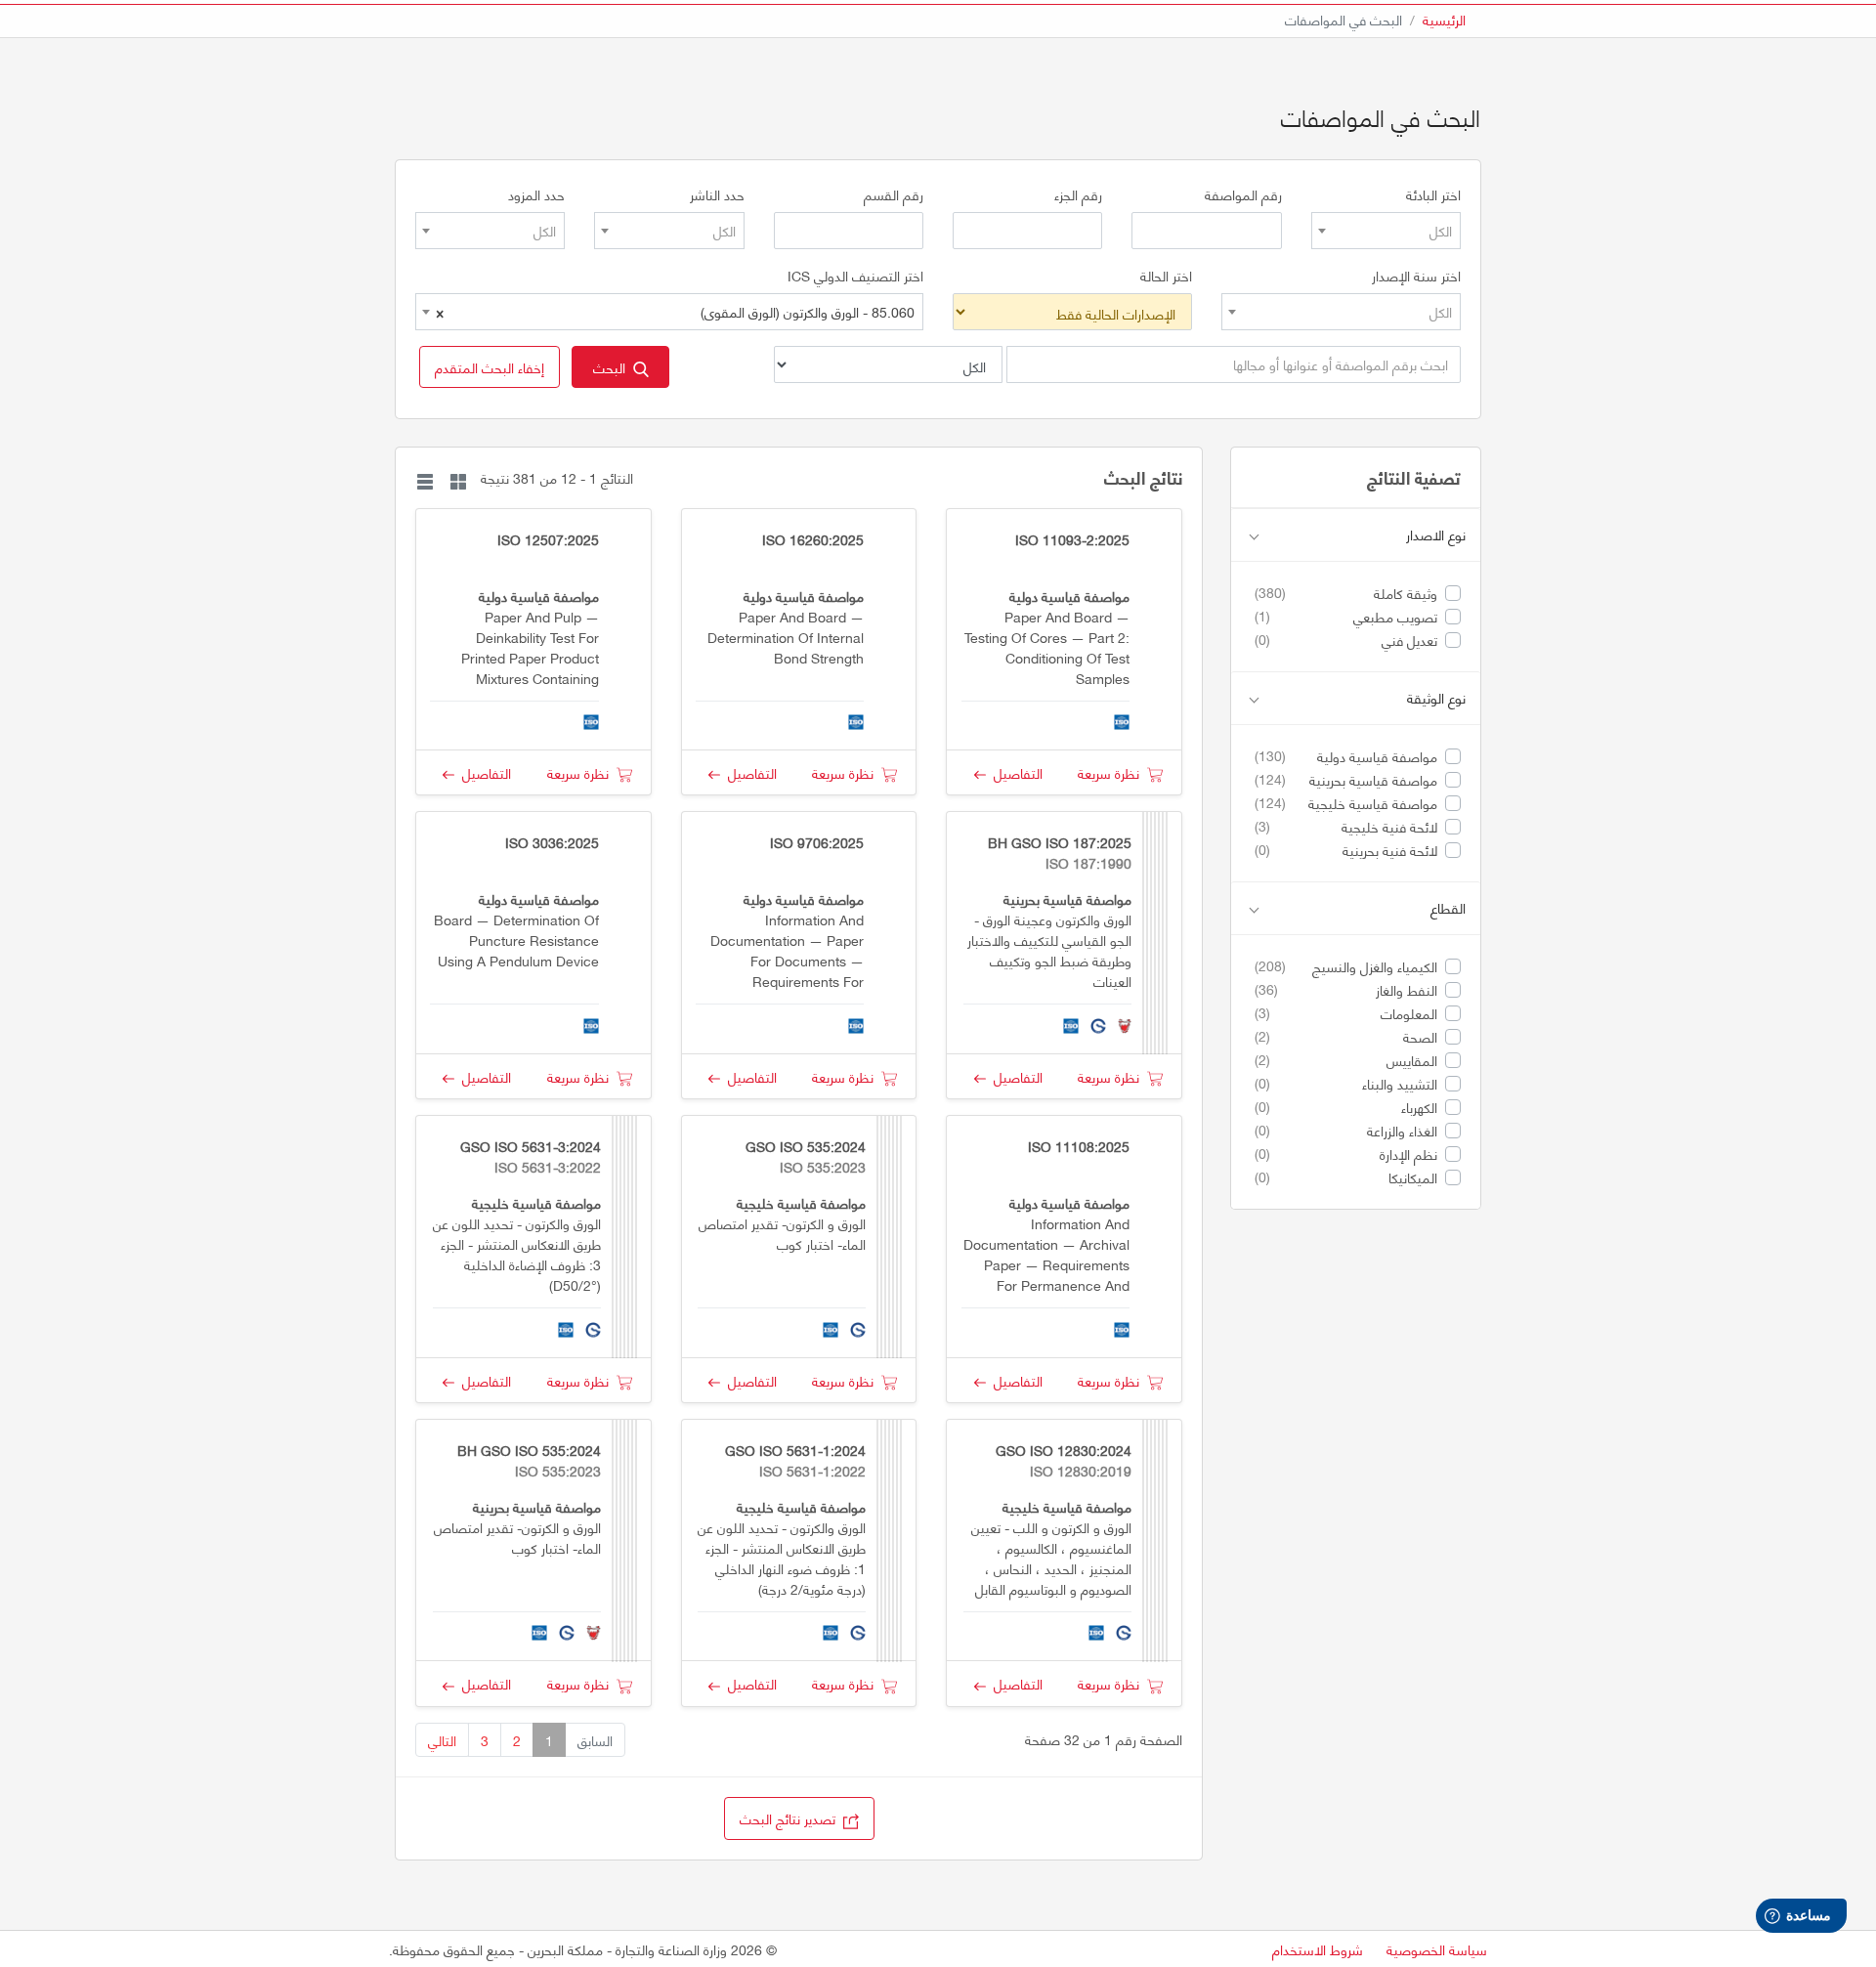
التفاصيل (1014, 772)
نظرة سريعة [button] (1112, 772)
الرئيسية (1444, 19)
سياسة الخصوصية (1437, 1949)
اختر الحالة (1166, 276)
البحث (613, 367)
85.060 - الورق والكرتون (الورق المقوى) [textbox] (675, 311)
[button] (490, 367)
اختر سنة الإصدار (1416, 276)
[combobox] (1386, 231)
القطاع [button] (1448, 908)
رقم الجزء (1078, 194)
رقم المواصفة (1243, 194)
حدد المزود (536, 194)
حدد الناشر (717, 194)
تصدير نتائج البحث (791, 1818)
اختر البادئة (1433, 194)
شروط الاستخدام (1318, 1949)
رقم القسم (894, 194)
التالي (442, 1740)
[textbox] (1386, 231)
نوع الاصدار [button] (1436, 535)
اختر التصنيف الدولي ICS (855, 276)
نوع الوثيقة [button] (1436, 698)
